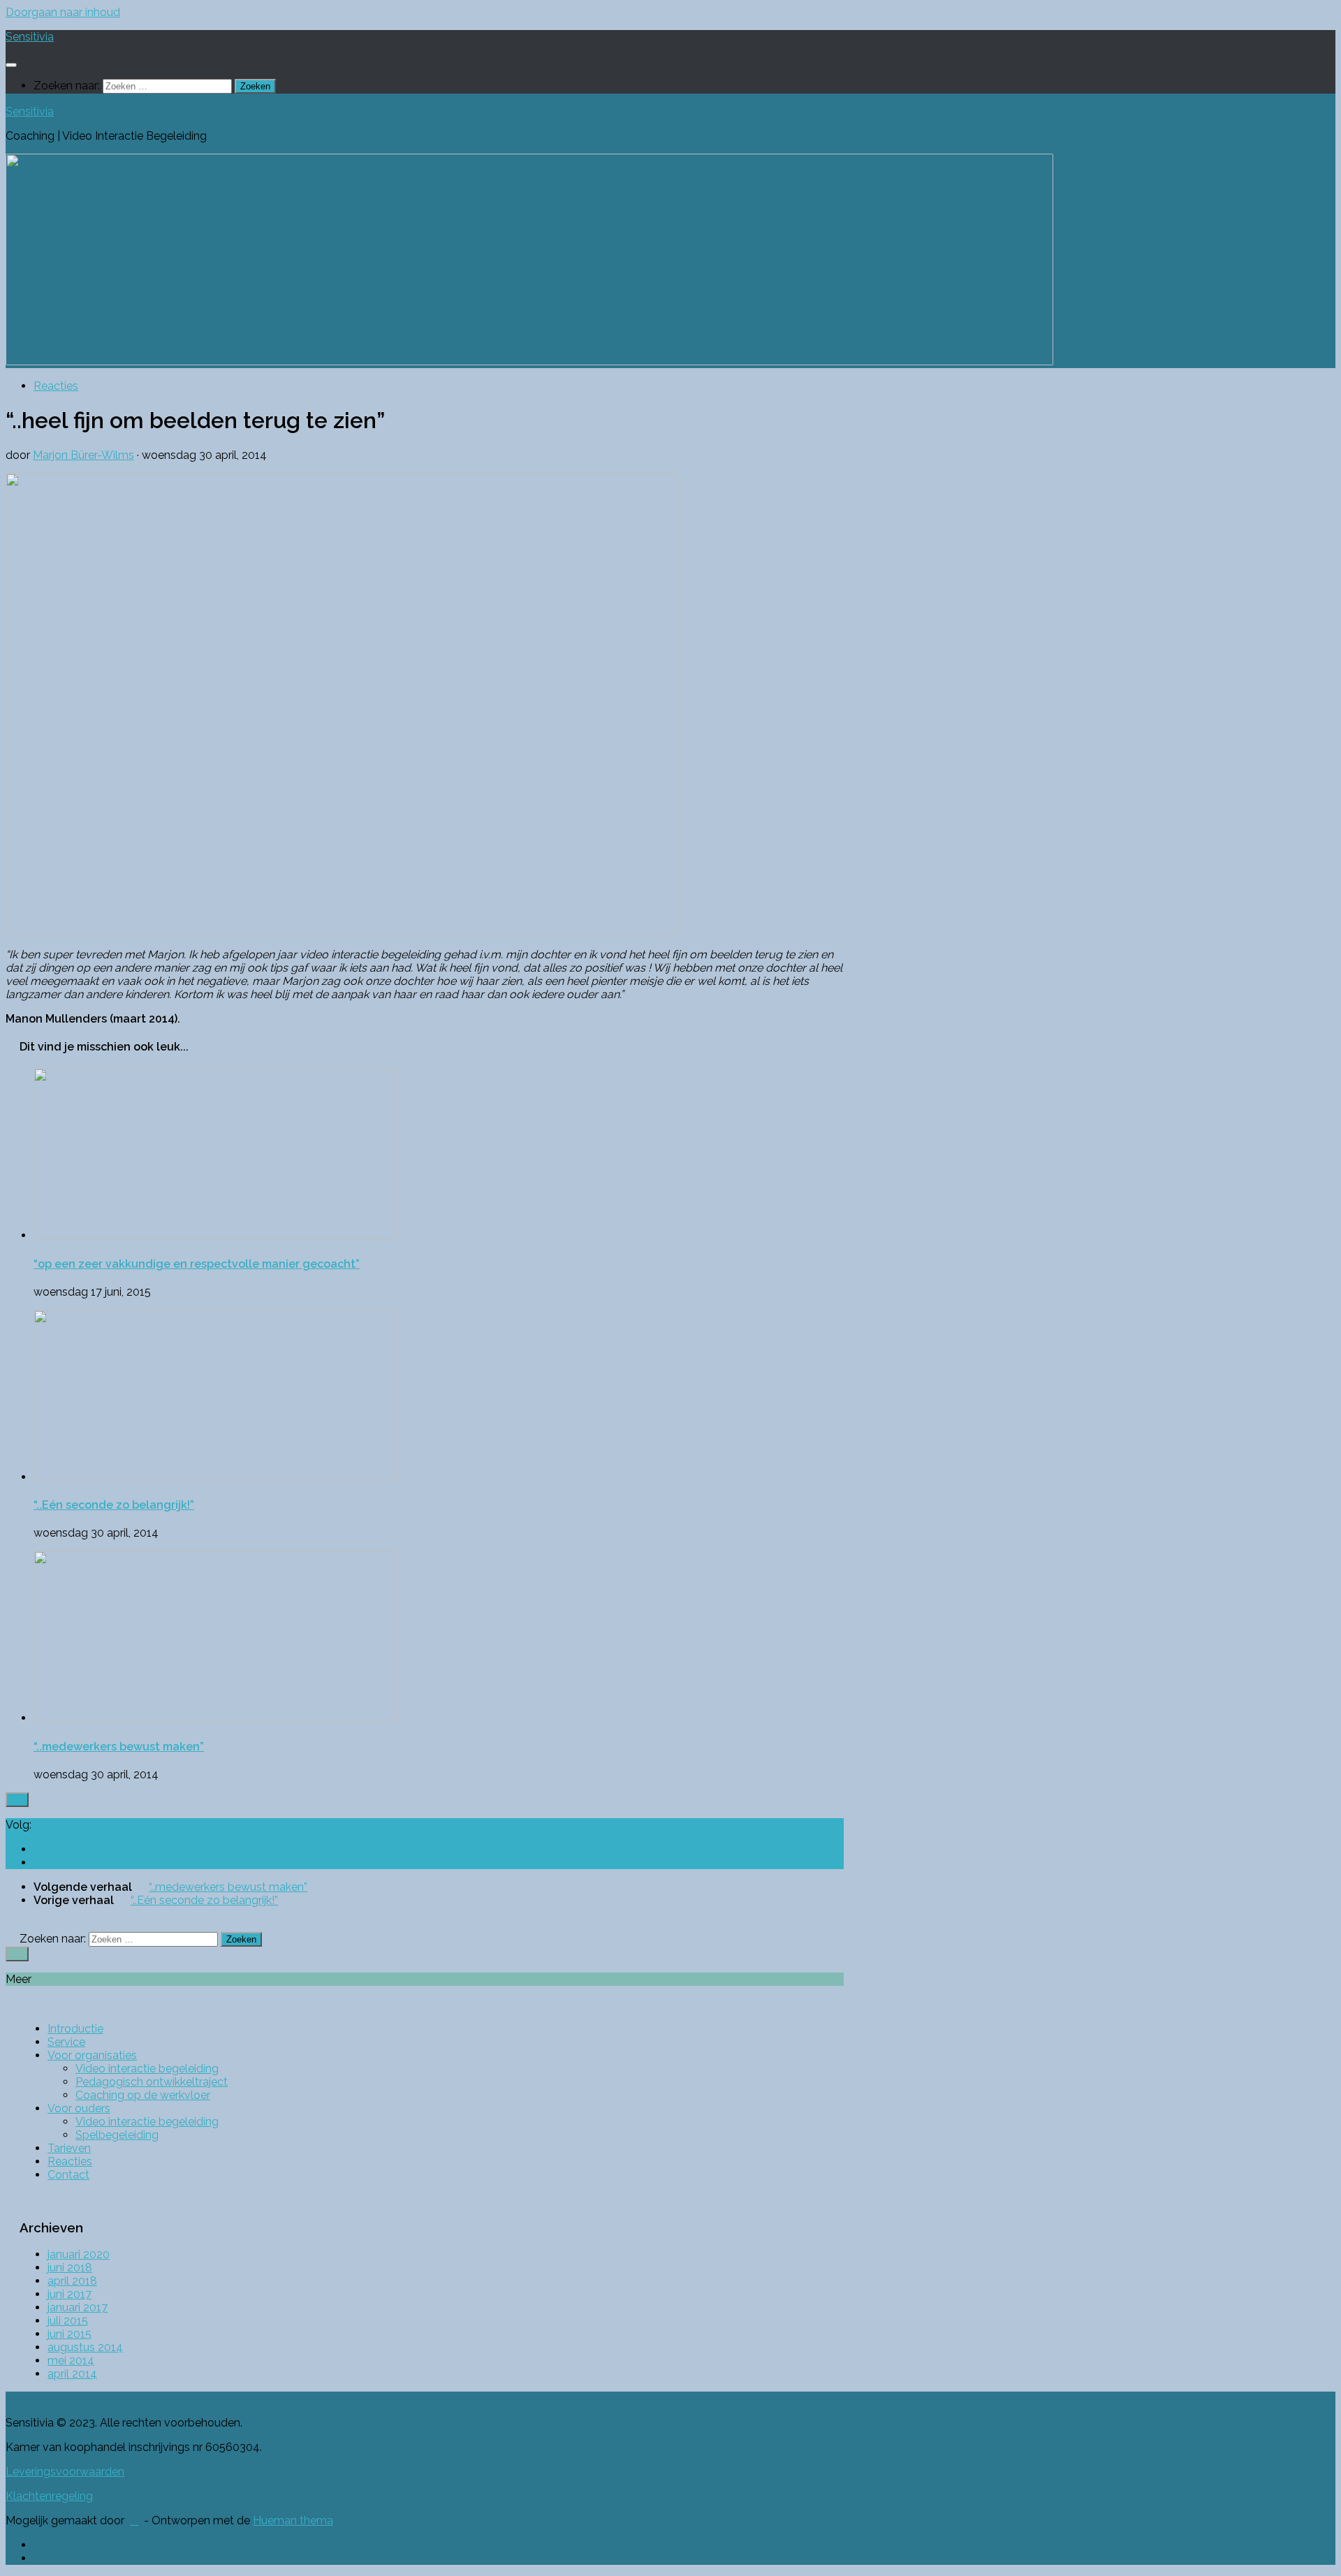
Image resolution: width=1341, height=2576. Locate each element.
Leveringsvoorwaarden (65, 2472)
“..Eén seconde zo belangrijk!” (114, 1505)
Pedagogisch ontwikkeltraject (152, 2082)
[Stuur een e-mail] (41, 1863)
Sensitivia (30, 37)
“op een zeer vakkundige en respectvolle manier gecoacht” (197, 1264)
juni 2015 (69, 2334)
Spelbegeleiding (117, 2135)
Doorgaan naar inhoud (63, 12)
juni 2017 (69, 2294)
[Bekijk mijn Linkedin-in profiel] (41, 1849)
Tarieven (69, 2148)
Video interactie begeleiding (147, 2069)
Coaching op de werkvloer (143, 2095)
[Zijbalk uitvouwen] (17, 1800)
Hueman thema (293, 2520)
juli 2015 (68, 2321)
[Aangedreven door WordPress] (134, 2521)
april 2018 (72, 2281)
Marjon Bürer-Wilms (83, 455)
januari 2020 (79, 2254)
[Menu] (11, 65)
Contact (68, 2175)
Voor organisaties (92, 2055)
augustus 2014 (85, 2347)
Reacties (56, 386)
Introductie (75, 2029)
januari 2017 (78, 2307)
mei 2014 (71, 2361)
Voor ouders (79, 2108)
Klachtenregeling (49, 2496)
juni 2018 (70, 2268)
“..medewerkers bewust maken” (119, 1747)
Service (66, 2042)
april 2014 (72, 2374)
